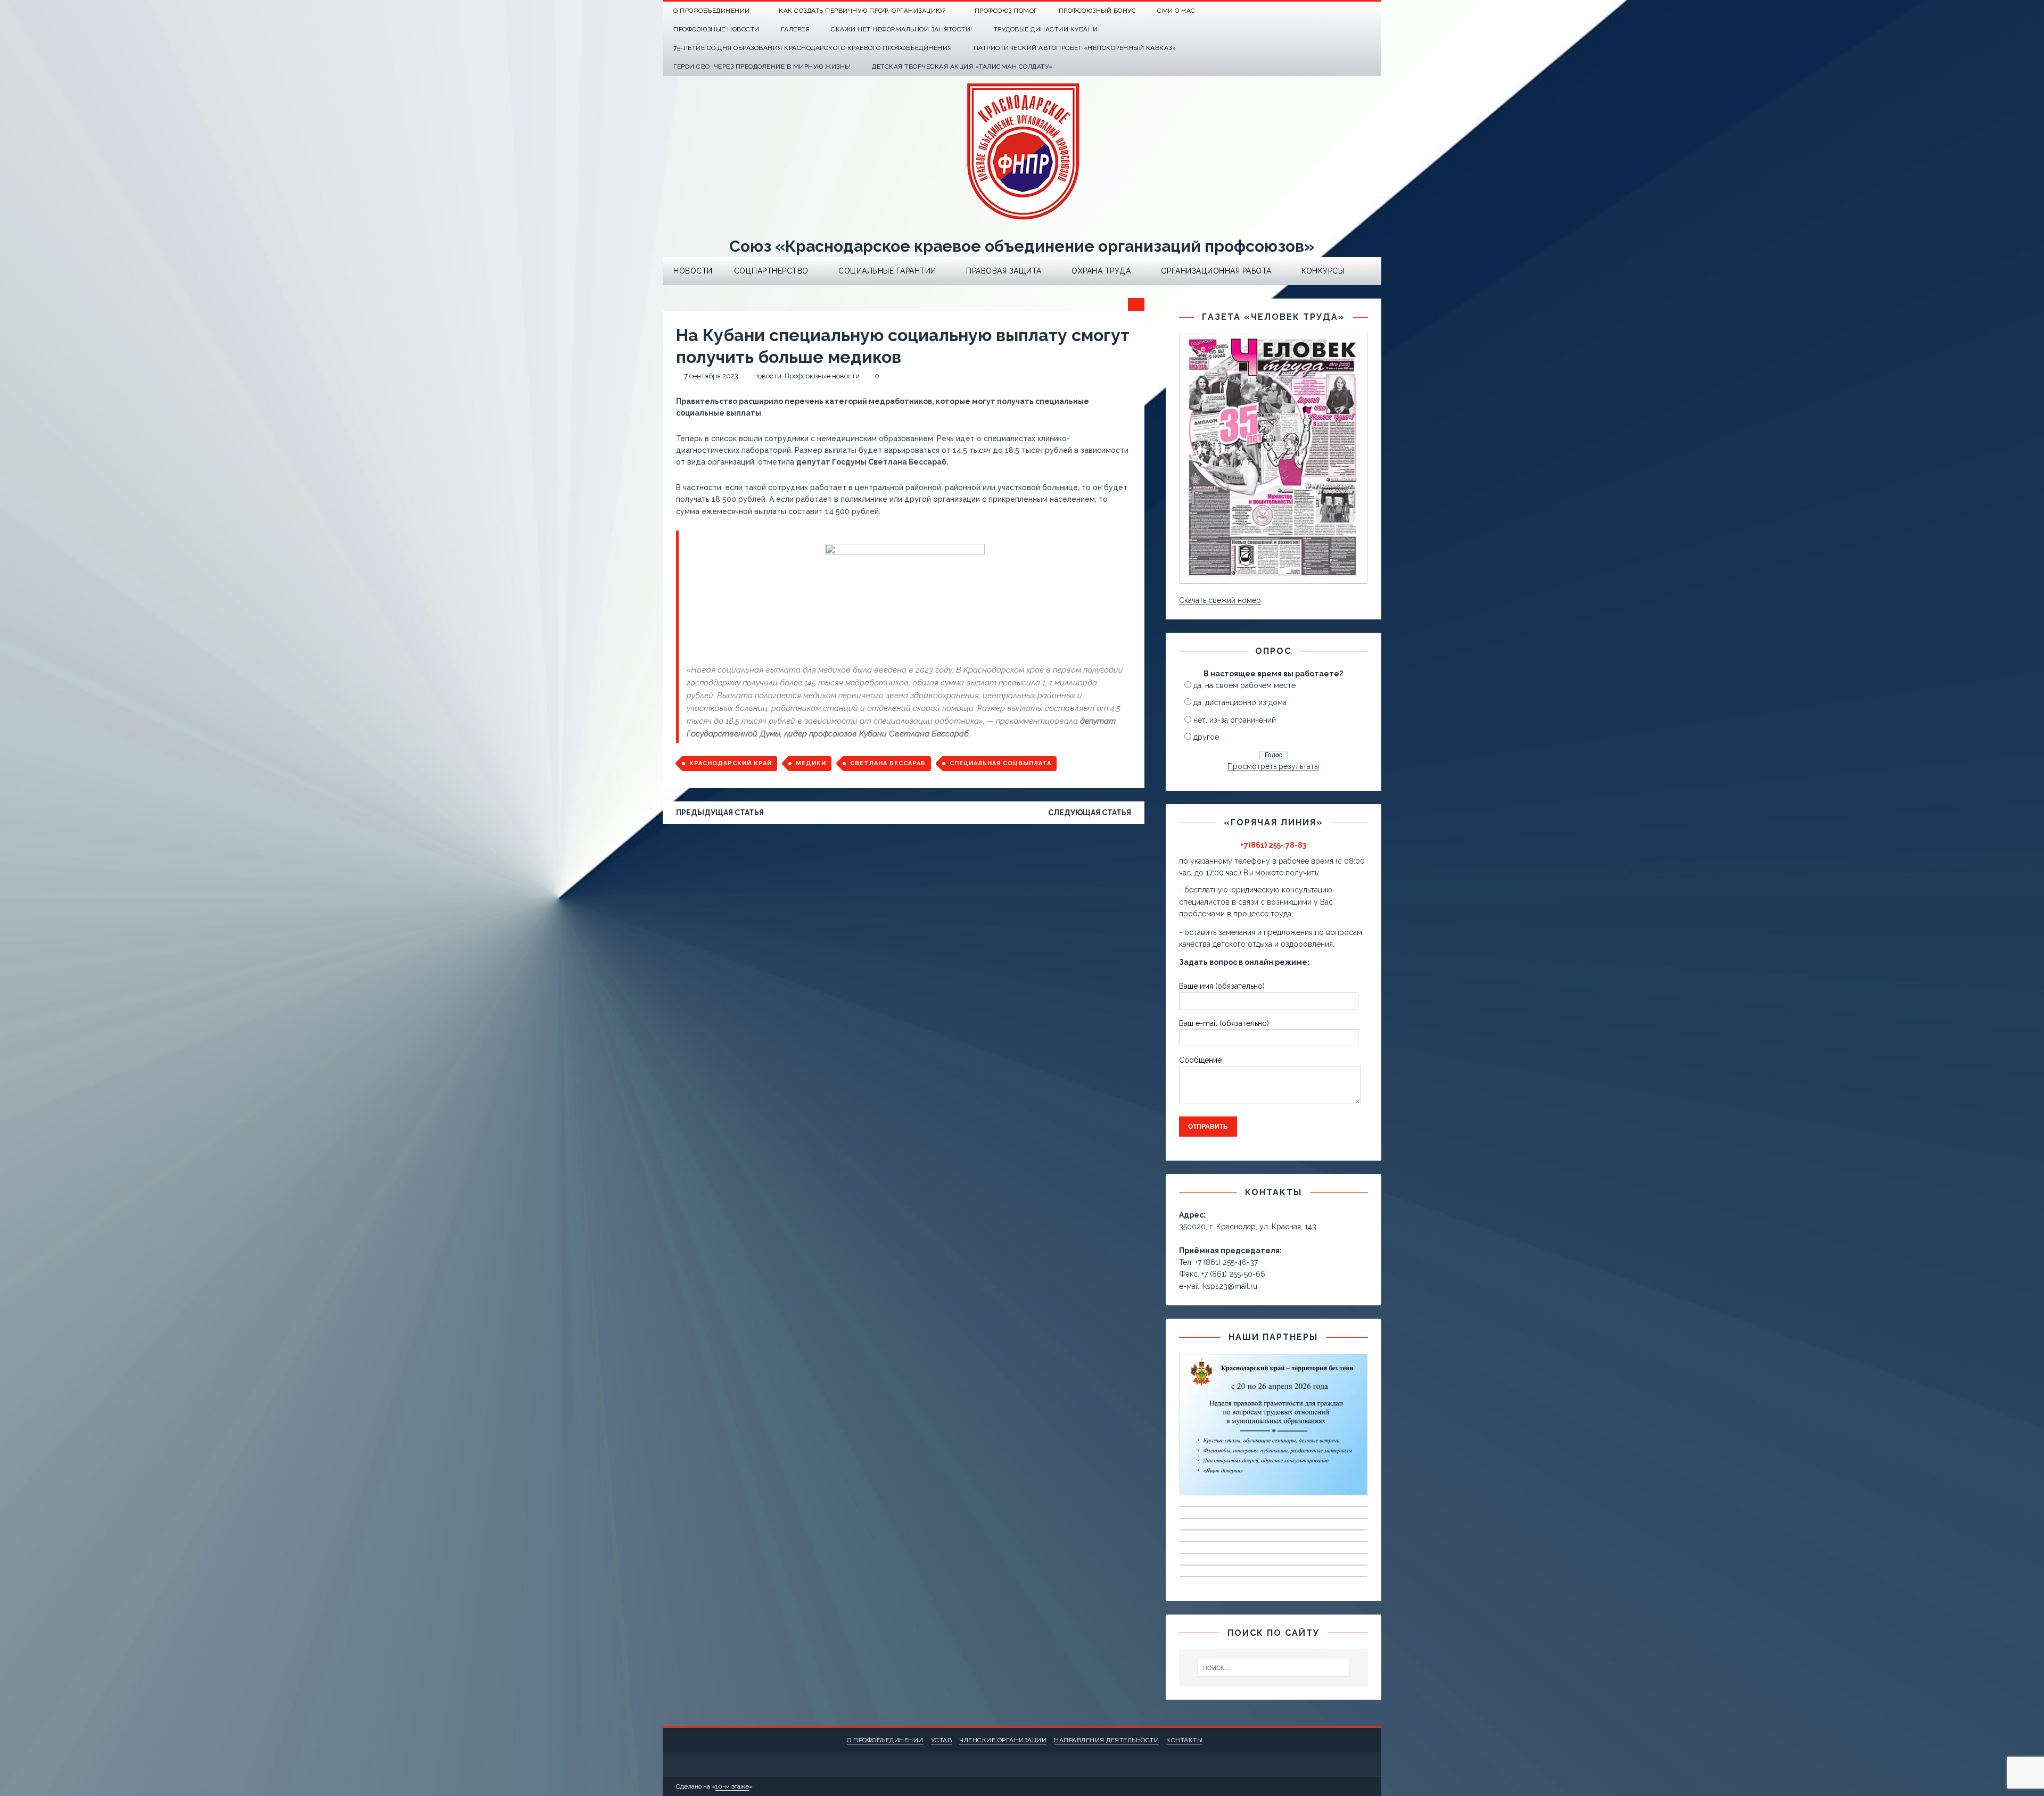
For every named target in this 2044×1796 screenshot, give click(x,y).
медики (811, 763)
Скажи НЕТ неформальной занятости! (902, 29)
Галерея (796, 29)
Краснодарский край (731, 763)
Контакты (1184, 1740)
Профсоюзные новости (716, 29)
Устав (942, 1740)
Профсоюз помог (1006, 11)
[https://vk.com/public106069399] (1372, 11)
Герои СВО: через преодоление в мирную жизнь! (762, 67)
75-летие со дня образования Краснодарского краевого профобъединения (813, 48)
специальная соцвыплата (1000, 763)
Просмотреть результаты (1273, 766)
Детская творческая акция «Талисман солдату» (962, 67)
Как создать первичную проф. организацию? (862, 11)
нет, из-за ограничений (1235, 720)
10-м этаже (732, 1786)
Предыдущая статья (720, 813)
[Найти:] (1274, 1668)
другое (1206, 737)
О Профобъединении (712, 11)
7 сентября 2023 (711, 376)
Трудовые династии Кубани (1046, 29)
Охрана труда (1101, 271)
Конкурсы (1323, 271)
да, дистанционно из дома (1240, 702)
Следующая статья (1090, 813)
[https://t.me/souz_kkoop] (1351, 11)
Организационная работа (1216, 271)
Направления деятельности (1106, 1740)
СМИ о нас (1176, 11)
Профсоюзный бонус (1098, 11)
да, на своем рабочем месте (1244, 685)
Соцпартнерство (771, 271)
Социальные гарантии (887, 271)
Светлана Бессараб (888, 763)
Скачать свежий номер (1220, 600)
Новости (693, 271)
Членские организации (1003, 1740)
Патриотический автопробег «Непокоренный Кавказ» (1075, 48)
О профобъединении (885, 1740)
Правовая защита (1004, 271)
